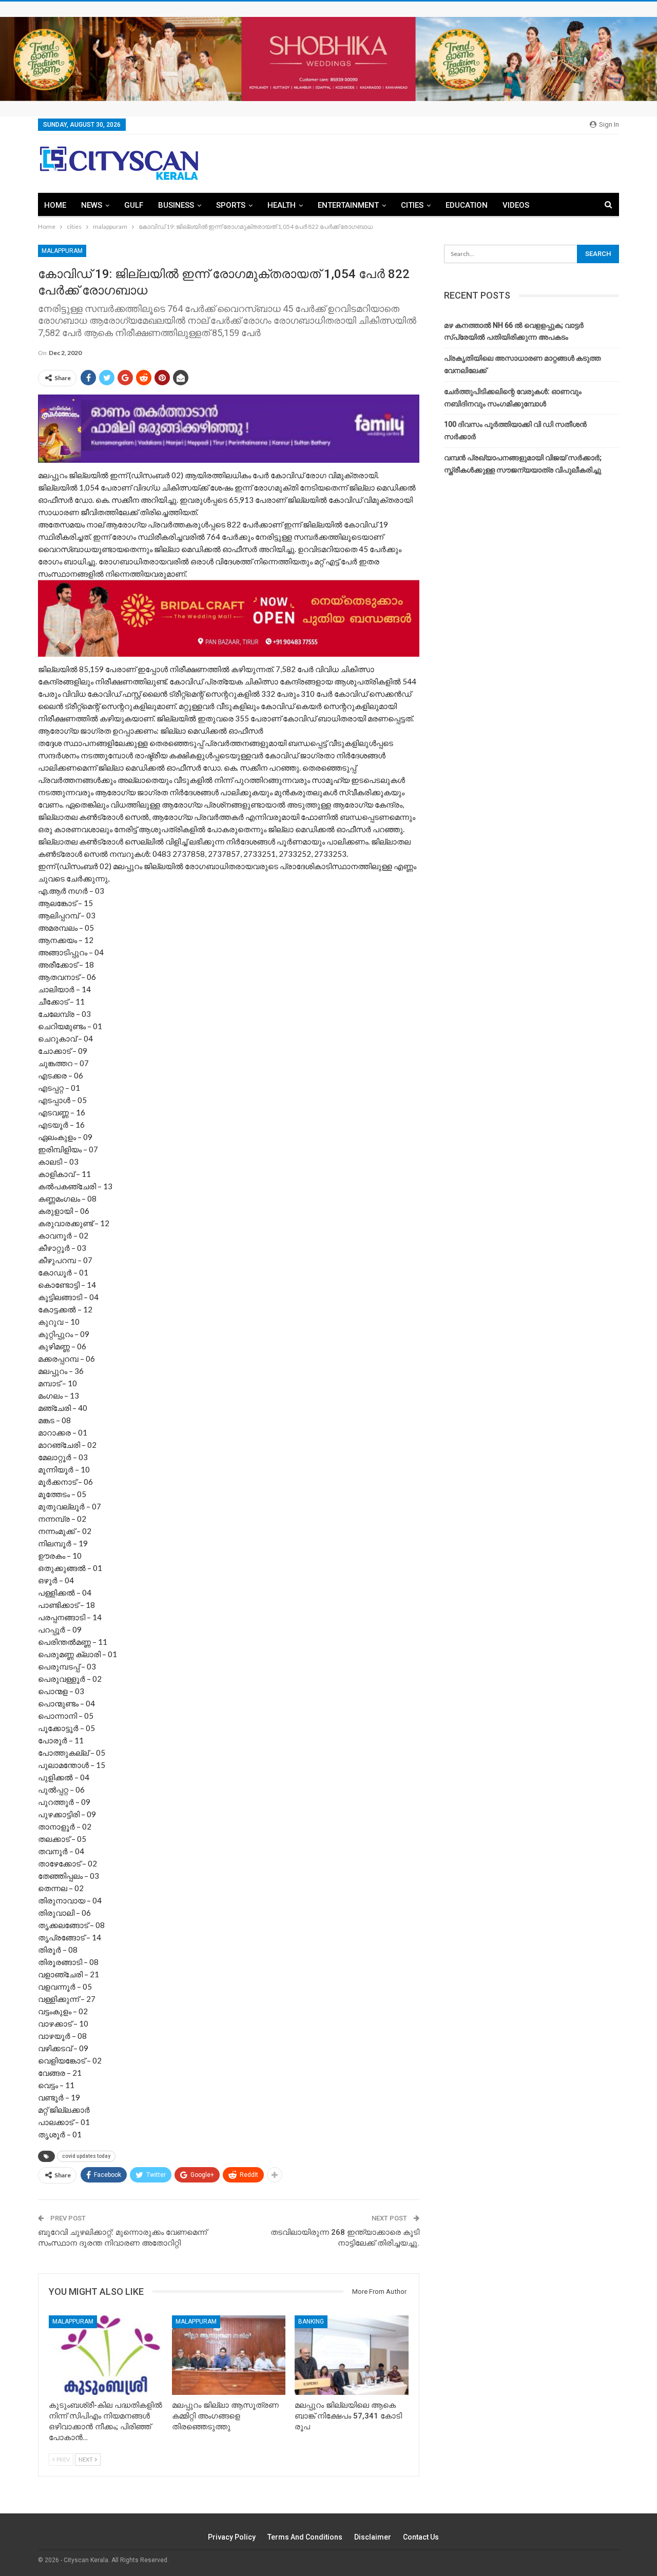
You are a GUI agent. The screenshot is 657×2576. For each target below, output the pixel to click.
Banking (311, 2322)
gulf (134, 205)
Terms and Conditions (305, 2537)
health (282, 205)
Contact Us (421, 2537)
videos (516, 205)
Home (55, 205)
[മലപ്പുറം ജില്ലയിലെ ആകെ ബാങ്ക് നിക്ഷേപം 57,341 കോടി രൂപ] (352, 2355)
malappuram (62, 251)
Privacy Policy (232, 2537)
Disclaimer (373, 2537)
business (176, 205)
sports (231, 205)
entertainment (348, 205)
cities (412, 205)
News (92, 205)
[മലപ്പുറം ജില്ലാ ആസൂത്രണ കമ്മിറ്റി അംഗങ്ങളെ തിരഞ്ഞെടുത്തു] (229, 2355)
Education (467, 205)
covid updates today (86, 2156)
